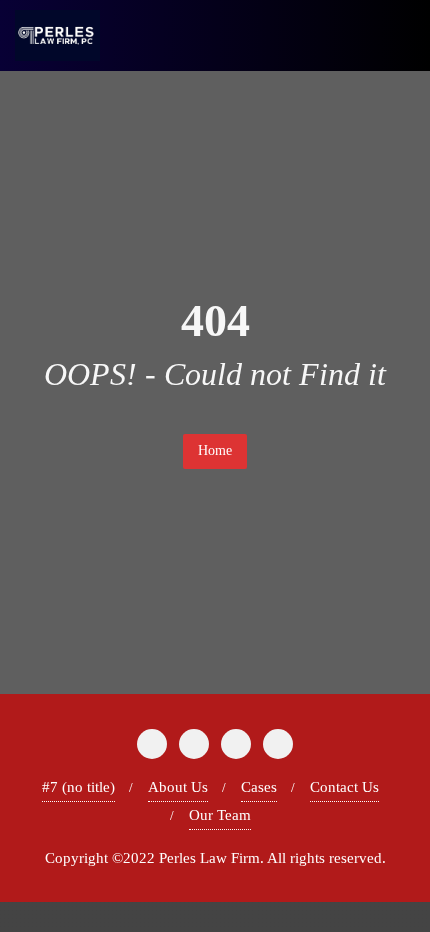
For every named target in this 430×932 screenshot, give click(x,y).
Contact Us (344, 787)
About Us (178, 787)
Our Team (220, 815)
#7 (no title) (78, 787)
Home (215, 450)
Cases (259, 787)
